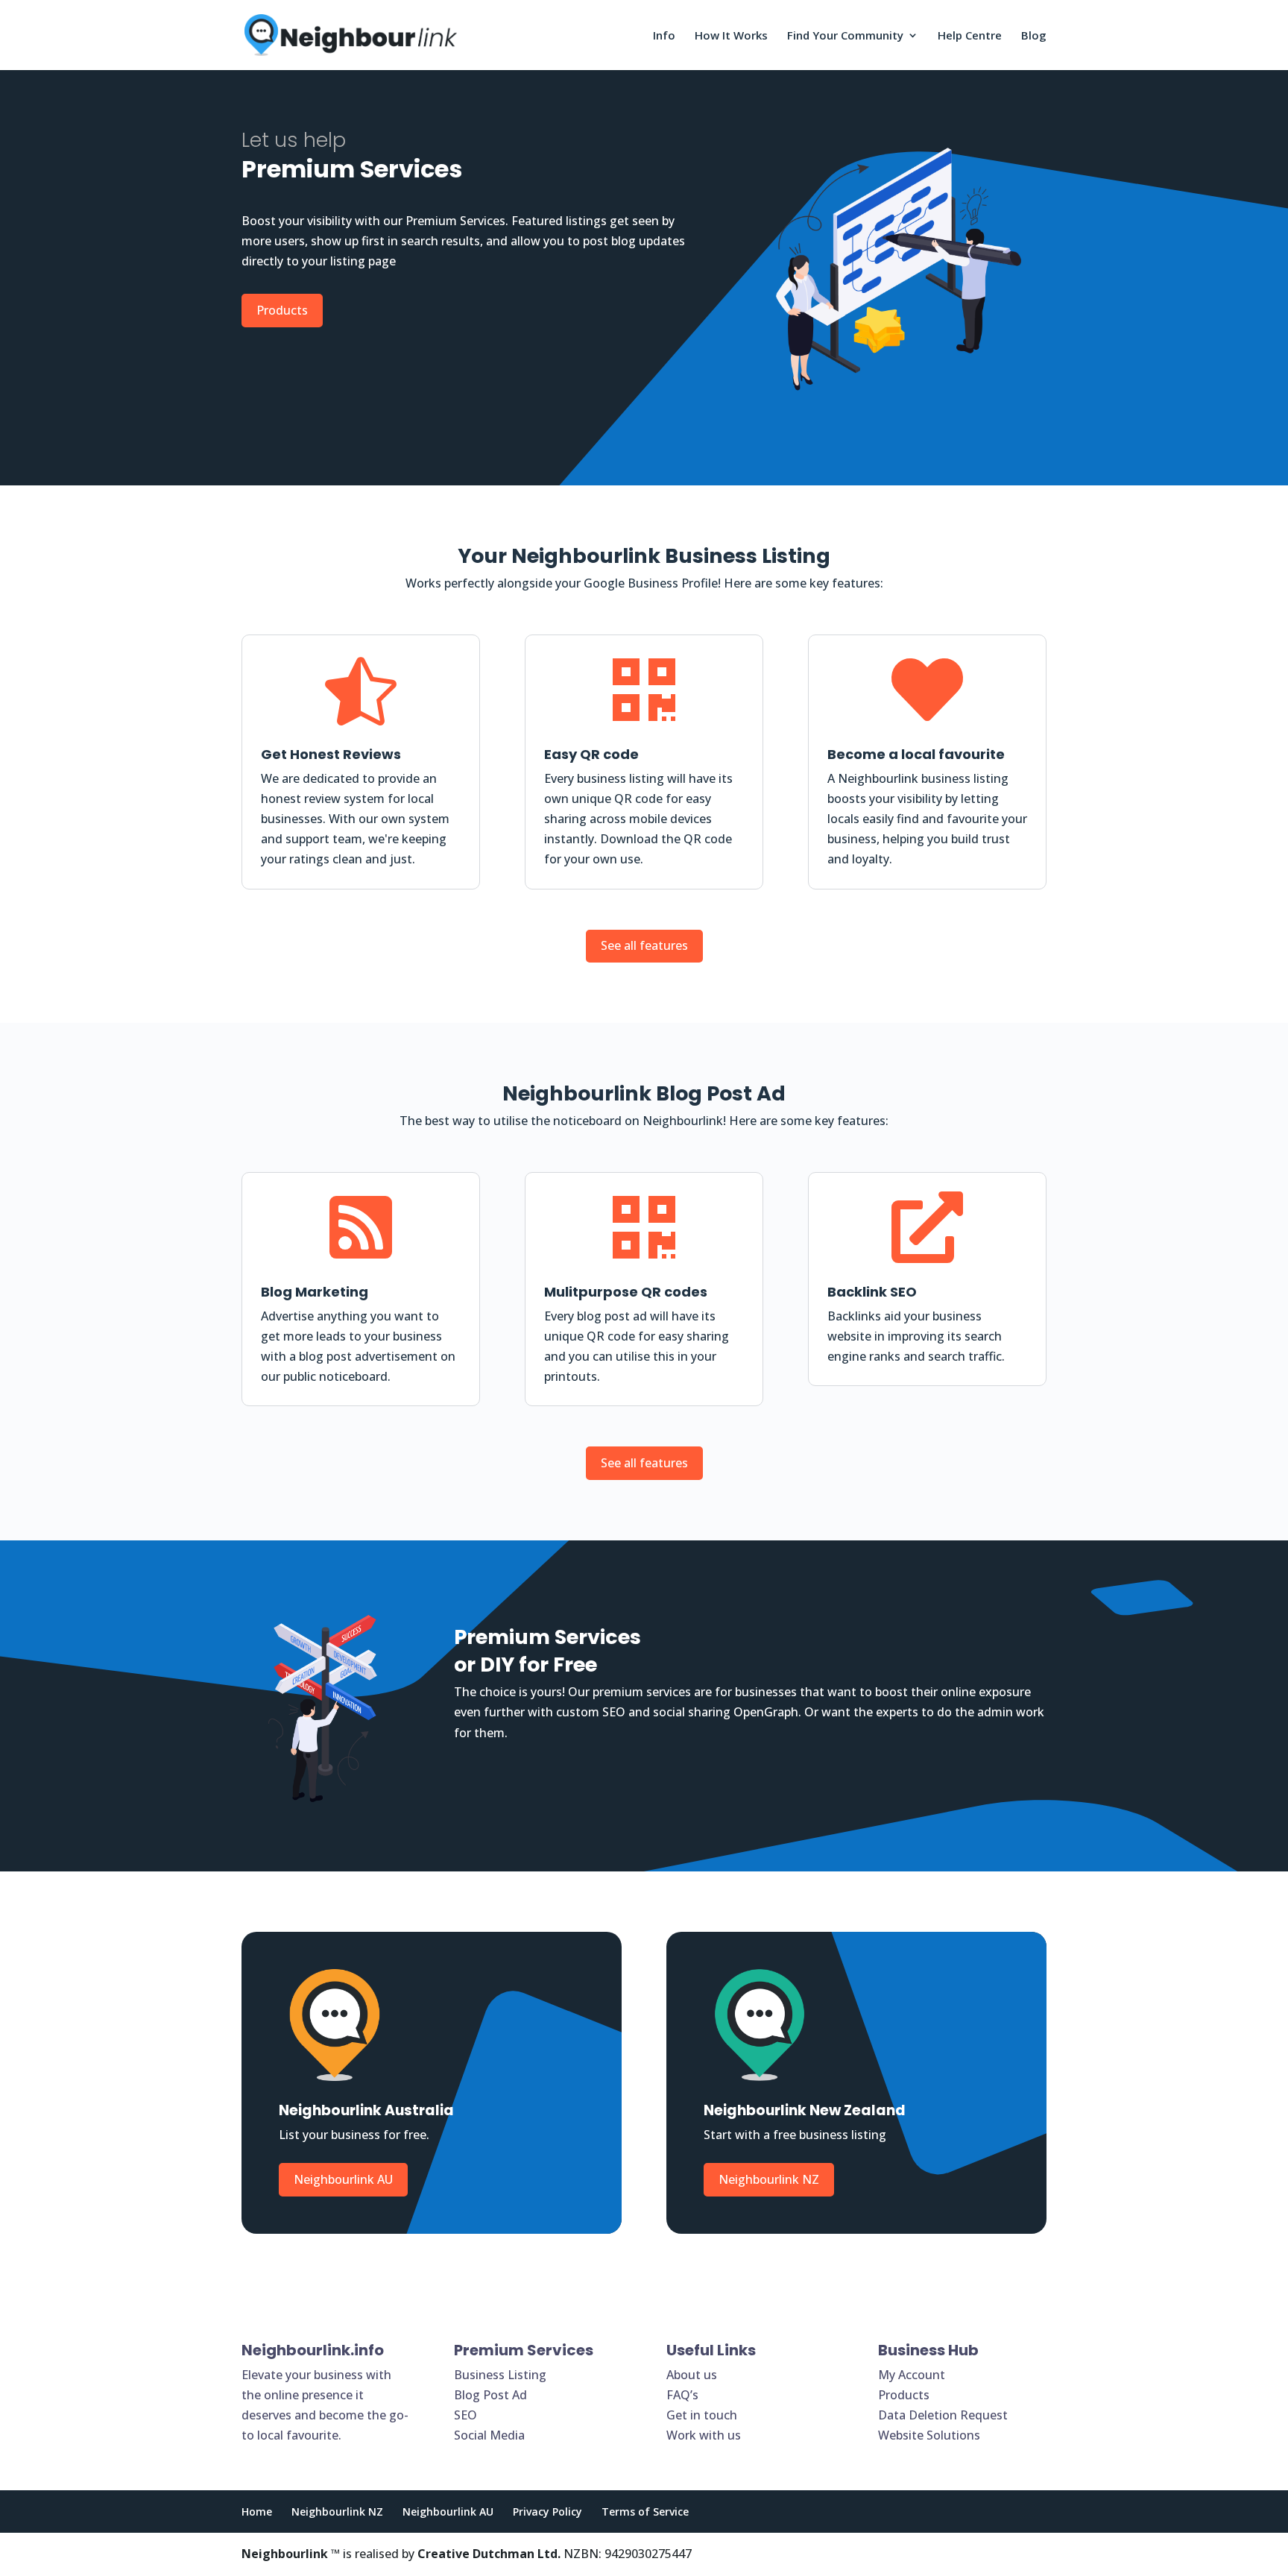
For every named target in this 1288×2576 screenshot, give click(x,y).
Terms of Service (645, 2512)
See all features (644, 945)
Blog (1034, 36)
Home (257, 2512)
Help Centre (970, 36)
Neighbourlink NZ (769, 2179)
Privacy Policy (547, 2512)
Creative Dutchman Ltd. (489, 2554)
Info (664, 36)
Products (282, 310)
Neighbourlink (285, 2554)
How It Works (731, 36)
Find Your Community (845, 36)
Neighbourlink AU (343, 2179)
